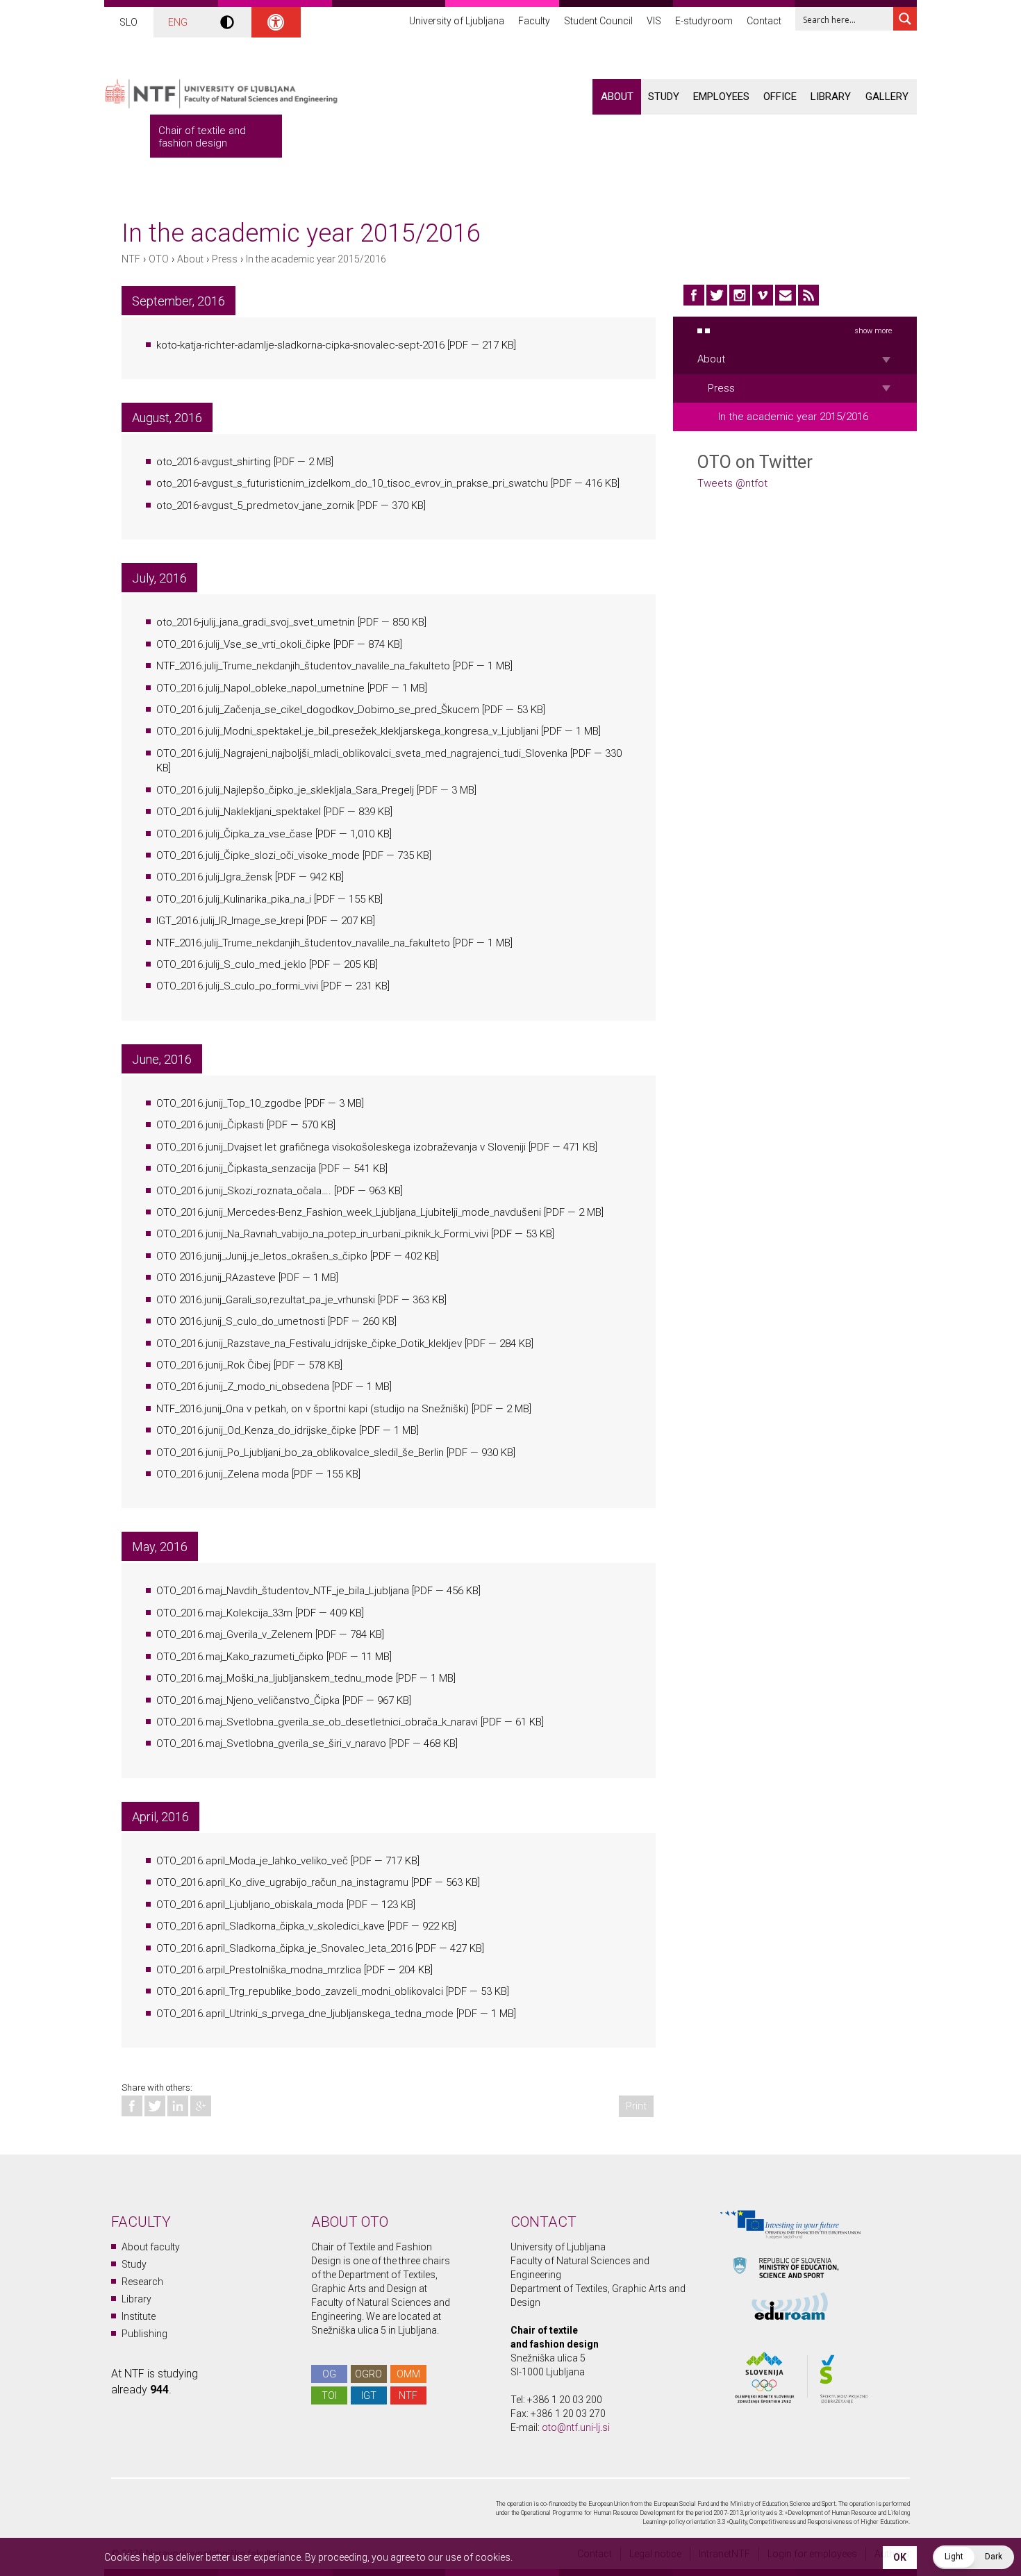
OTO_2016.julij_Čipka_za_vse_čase (234, 834)
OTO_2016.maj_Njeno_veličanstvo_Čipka (248, 1700)
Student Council (598, 21)
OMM (408, 2374)
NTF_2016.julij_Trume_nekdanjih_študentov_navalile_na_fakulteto (303, 666)
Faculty (534, 21)
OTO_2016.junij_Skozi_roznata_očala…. (244, 1191)
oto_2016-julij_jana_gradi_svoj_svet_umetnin (256, 622)
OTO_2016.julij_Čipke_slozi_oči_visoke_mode (258, 855)
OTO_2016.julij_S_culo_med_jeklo (231, 964)
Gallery (887, 97)
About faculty (151, 2247)
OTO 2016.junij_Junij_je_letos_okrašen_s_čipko (262, 1256)
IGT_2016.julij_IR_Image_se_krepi (230, 921)
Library (831, 97)
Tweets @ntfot (732, 483)
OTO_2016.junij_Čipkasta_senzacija (236, 1169)
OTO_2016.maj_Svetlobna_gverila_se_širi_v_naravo (271, 1743)
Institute (139, 2316)
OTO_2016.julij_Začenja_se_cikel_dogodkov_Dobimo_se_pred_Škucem (318, 710)
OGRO (368, 2374)
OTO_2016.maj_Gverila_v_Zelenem (234, 1634)
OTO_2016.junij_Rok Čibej (214, 1365)
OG (329, 2374)
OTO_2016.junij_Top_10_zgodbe (229, 1103)
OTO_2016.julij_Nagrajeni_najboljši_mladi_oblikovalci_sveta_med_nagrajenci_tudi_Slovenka (362, 753)
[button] (973, 2557)
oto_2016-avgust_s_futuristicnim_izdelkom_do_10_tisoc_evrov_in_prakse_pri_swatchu (352, 483)
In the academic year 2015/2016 (316, 259)
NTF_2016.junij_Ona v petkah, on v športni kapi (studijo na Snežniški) (313, 1409)
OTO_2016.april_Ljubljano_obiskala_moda (250, 1905)
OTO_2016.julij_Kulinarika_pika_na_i (234, 899)
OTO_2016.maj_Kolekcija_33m (224, 1613)
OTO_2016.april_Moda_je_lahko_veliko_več (252, 1861)
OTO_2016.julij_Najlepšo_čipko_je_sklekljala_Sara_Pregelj (285, 790)
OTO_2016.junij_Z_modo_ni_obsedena (243, 1387)
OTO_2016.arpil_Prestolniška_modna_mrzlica (259, 1970)
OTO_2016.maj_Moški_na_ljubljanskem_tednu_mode (275, 1678)
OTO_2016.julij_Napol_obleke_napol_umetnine (260, 688)
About (617, 97)
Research (142, 2282)
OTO (159, 259)
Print (636, 2106)
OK (900, 2557)
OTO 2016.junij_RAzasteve (216, 1278)
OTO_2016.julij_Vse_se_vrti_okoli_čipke (243, 644)
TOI (329, 2395)
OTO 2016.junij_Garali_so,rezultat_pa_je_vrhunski (266, 1300)
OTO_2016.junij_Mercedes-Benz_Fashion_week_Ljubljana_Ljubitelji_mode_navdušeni (349, 1212)
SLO (128, 22)
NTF (131, 259)
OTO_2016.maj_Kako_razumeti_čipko (240, 1657)
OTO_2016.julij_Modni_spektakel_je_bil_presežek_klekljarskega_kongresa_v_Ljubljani (347, 731)
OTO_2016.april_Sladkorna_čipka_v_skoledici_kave (271, 1926)
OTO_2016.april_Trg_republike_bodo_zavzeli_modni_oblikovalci (300, 1991)
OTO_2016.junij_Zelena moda (223, 1474)
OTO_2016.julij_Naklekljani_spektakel (239, 812)
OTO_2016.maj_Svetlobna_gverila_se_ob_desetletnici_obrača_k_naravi (317, 1722)
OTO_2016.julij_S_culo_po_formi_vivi (237, 986)
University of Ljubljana (457, 21)
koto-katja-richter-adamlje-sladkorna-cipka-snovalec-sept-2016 (300, 345)
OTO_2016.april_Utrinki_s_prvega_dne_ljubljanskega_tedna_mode (305, 2014)
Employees (721, 97)
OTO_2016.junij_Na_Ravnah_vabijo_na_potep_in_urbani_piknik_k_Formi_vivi (322, 1234)
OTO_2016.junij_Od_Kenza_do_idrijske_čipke (256, 1430)
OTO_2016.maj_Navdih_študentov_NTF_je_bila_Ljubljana (283, 1591)
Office (780, 97)
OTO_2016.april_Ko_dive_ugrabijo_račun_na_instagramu (282, 1882)
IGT (369, 2395)
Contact (764, 21)
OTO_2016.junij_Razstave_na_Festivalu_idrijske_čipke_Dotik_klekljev (309, 1344)
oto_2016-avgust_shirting (214, 462)
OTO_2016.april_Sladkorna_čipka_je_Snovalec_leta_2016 (284, 1948)
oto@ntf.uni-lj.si (576, 2427)
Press (225, 259)
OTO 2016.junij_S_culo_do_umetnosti (241, 1321)
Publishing (144, 2334)
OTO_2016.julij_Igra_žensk (214, 877)
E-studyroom (704, 21)
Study (664, 97)
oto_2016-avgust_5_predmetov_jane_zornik (255, 505)
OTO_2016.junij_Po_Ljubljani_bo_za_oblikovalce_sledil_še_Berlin (300, 1453)
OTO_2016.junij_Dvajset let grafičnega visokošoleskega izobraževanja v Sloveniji (341, 1147)
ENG (178, 22)
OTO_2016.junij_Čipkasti (210, 1125)
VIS (654, 21)
